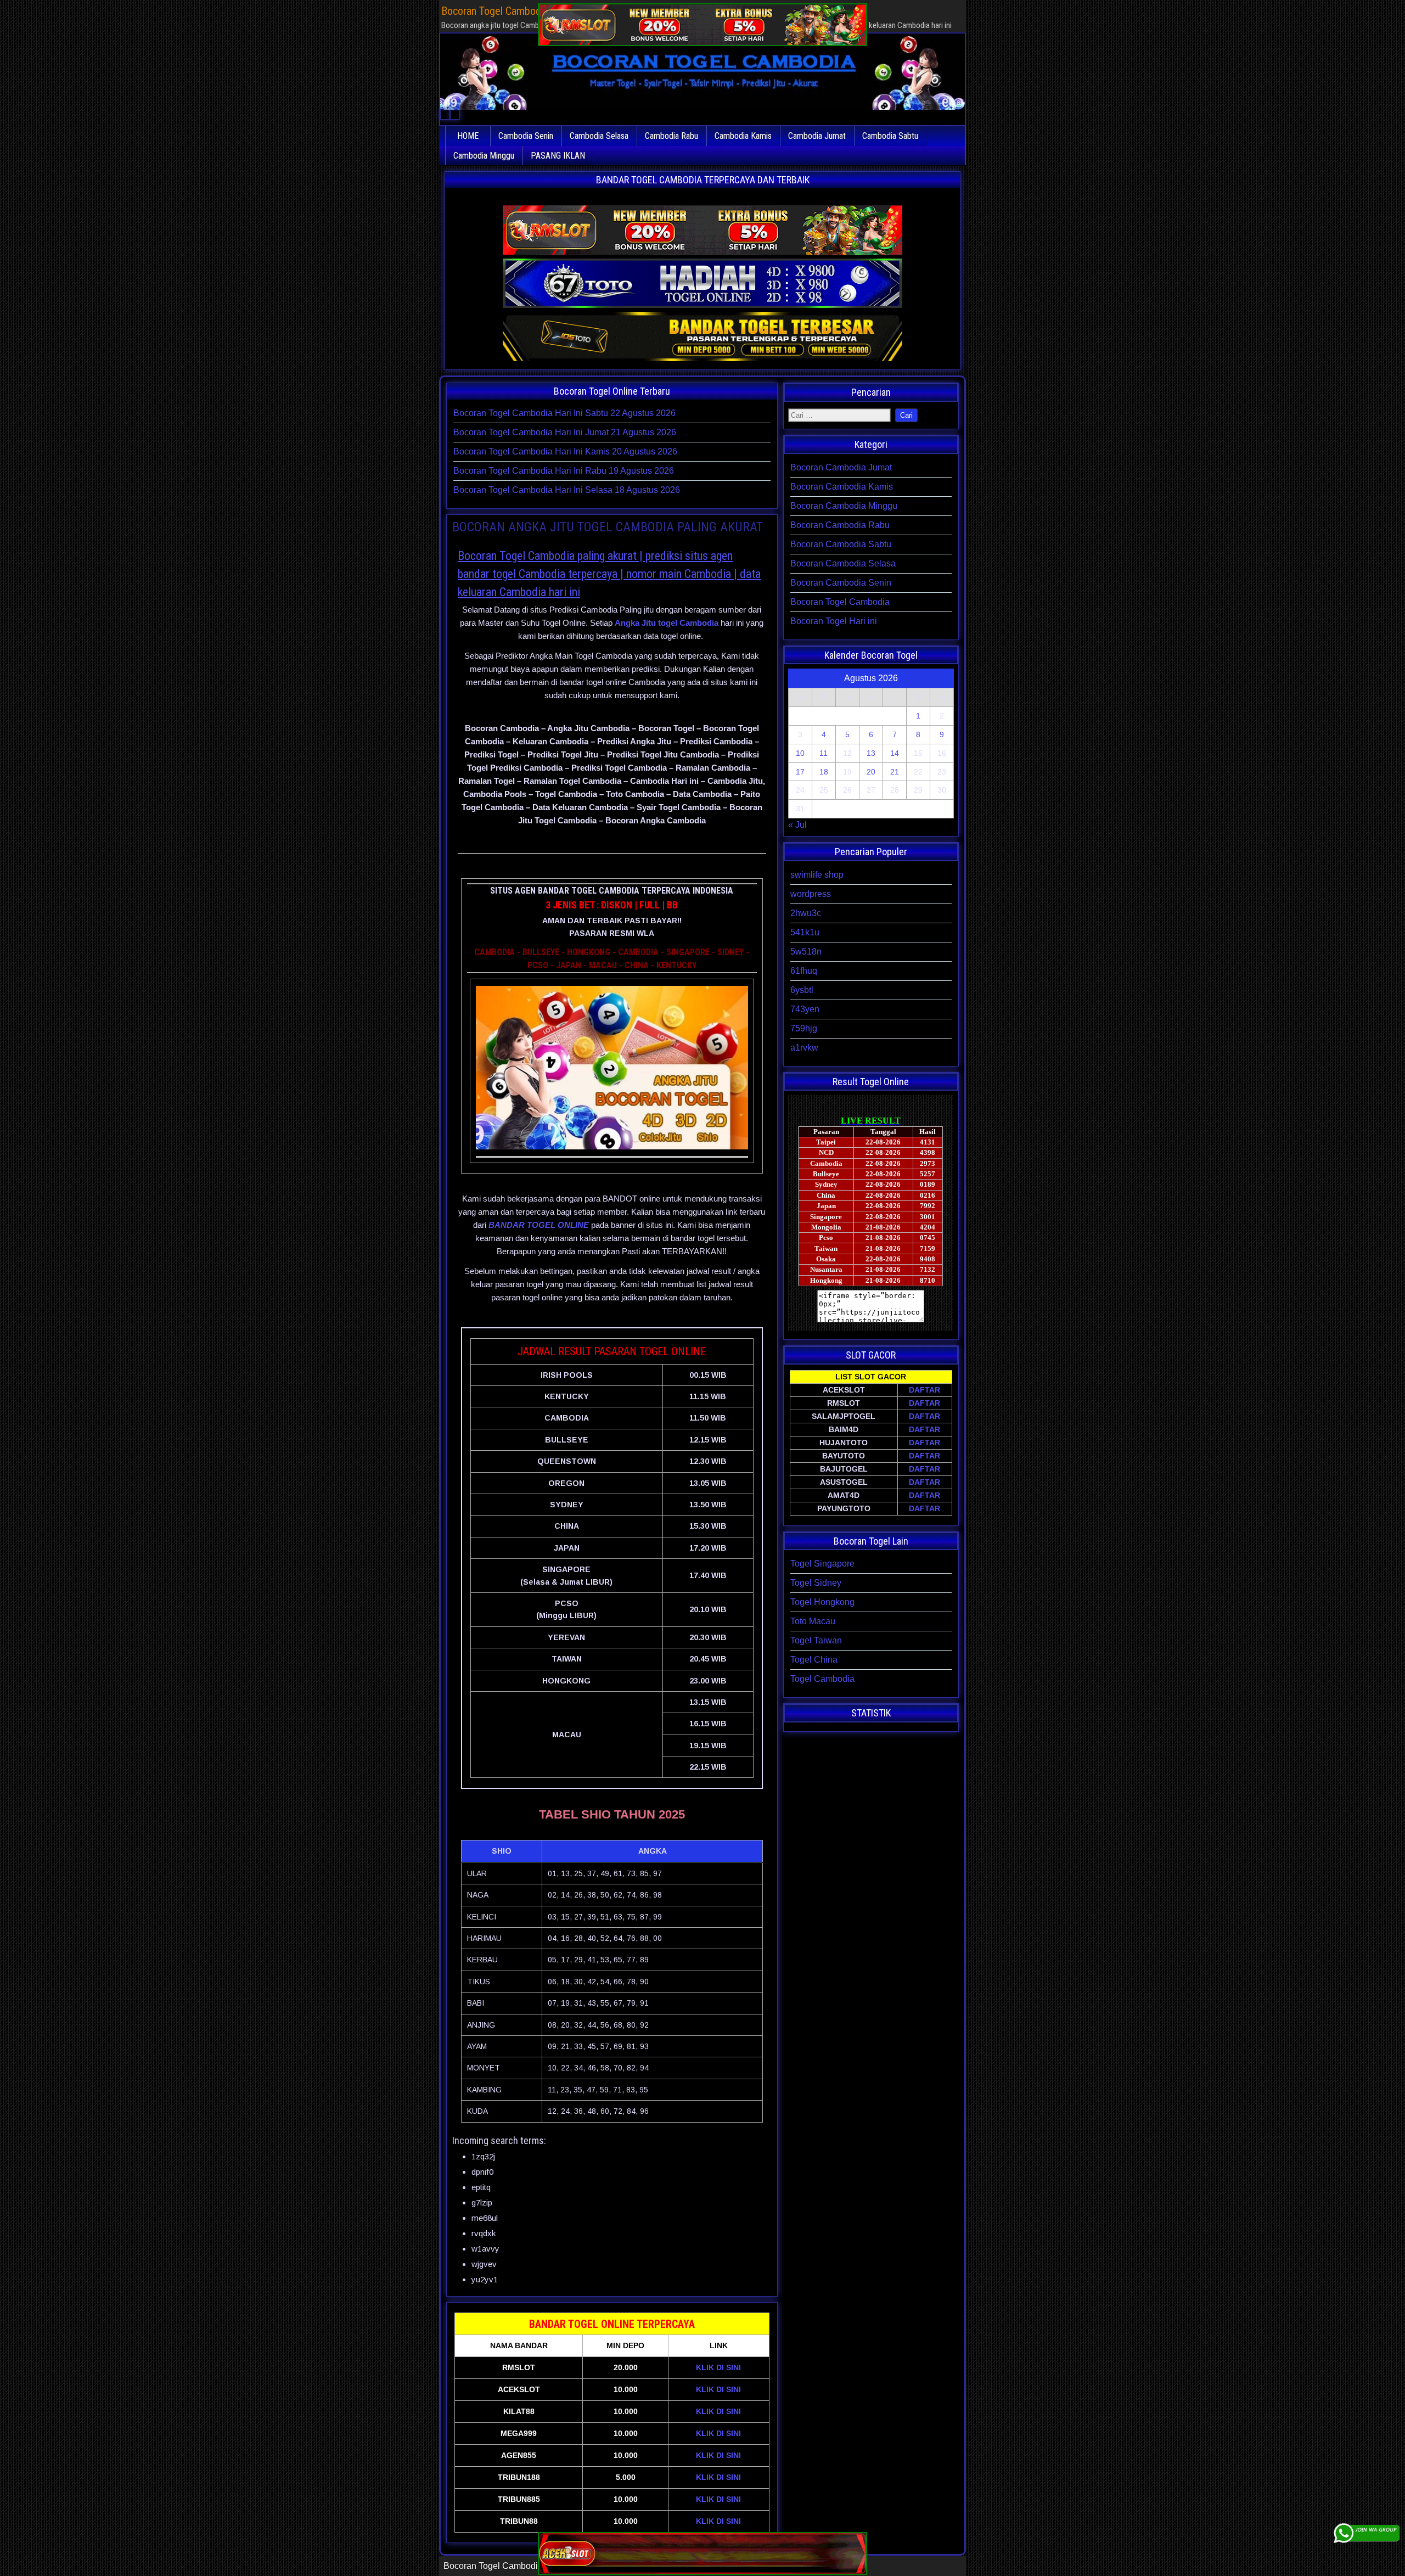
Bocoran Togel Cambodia (840, 602)
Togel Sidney (816, 1583)
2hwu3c (806, 913)
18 (824, 772)
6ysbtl (802, 990)
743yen (805, 1009)
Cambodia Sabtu (890, 136)
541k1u (805, 932)
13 (871, 753)
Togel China (814, 1660)
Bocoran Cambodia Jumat (841, 467)
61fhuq (804, 971)
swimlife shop (817, 875)
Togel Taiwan (816, 1640)
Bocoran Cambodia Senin (841, 583)
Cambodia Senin (526, 136)
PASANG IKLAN (558, 156)
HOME (468, 136)
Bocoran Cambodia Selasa (843, 563)
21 (895, 772)
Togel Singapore (822, 1564)
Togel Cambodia (822, 1679)
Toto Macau (813, 1621)
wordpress (811, 894)
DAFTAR (925, 1390)
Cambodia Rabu (671, 136)
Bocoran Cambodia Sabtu (841, 544)
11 (824, 753)
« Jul (797, 825)
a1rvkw (804, 1048)
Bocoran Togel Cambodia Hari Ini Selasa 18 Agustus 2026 (567, 490)
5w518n (806, 952)
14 (895, 753)
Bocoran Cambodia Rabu (840, 525)
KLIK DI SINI (718, 2367)
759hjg (804, 1028)
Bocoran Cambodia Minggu (844, 506)
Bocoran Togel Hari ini (834, 621)
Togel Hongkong (822, 1602)
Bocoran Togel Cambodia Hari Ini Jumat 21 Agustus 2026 (565, 432)
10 (800, 753)
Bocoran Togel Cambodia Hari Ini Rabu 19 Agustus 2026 (564, 471)
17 (800, 772)
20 (871, 772)
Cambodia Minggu (484, 156)
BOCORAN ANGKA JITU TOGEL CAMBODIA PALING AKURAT (608, 527)
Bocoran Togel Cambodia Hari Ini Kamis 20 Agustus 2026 (565, 451)
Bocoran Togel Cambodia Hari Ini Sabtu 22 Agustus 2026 (564, 413)
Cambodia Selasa (599, 136)
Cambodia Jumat (817, 136)
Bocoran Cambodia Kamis (842, 487)
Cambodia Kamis (743, 136)
